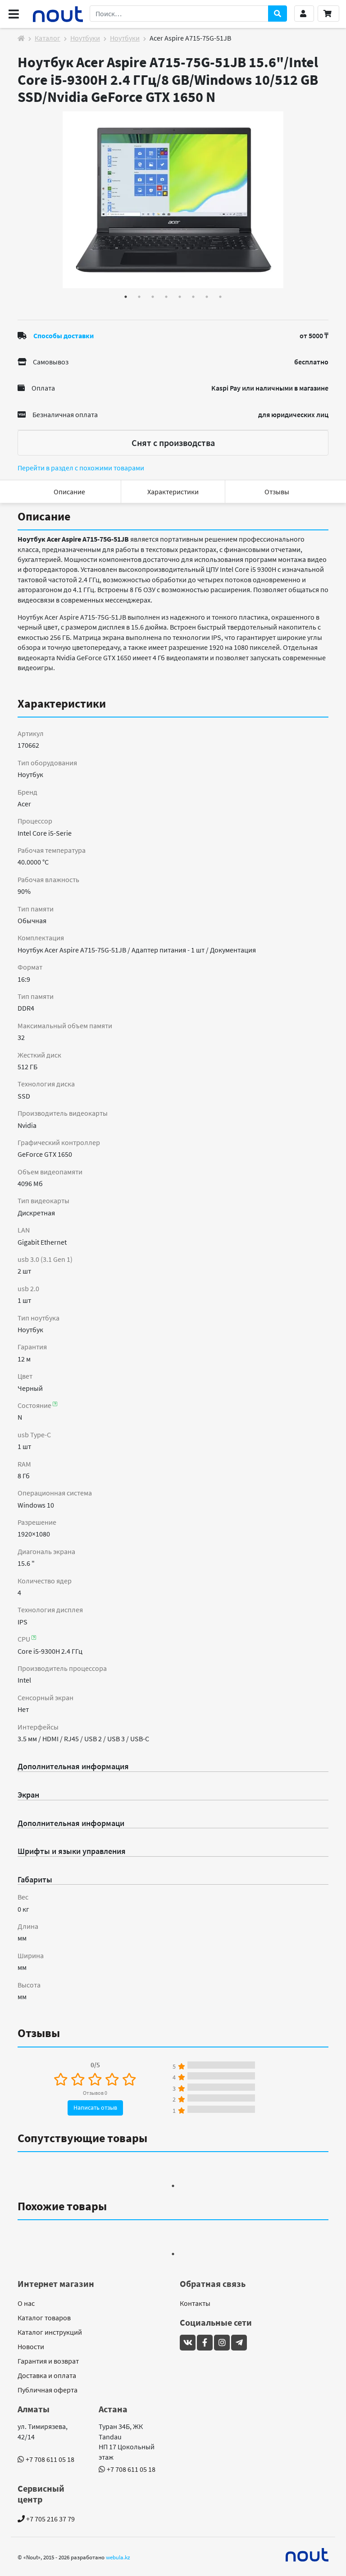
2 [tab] (139, 297)
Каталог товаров (44, 2318)
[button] (304, 14)
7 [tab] (207, 297)
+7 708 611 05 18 (50, 2459)
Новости (31, 2346)
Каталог (48, 38)
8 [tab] (220, 297)
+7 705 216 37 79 (50, 2519)
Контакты (195, 2303)
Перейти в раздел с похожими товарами (81, 468)
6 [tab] (193, 297)
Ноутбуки (85, 38)
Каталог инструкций (50, 2332)
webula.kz (118, 2557)
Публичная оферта (48, 2390)
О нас (26, 2303)
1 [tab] (126, 297)
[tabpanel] (173, 200)
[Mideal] (307, 2555)
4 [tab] (166, 297)
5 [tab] (180, 297)
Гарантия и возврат (48, 2361)
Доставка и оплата (47, 2375)
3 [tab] (153, 297)
